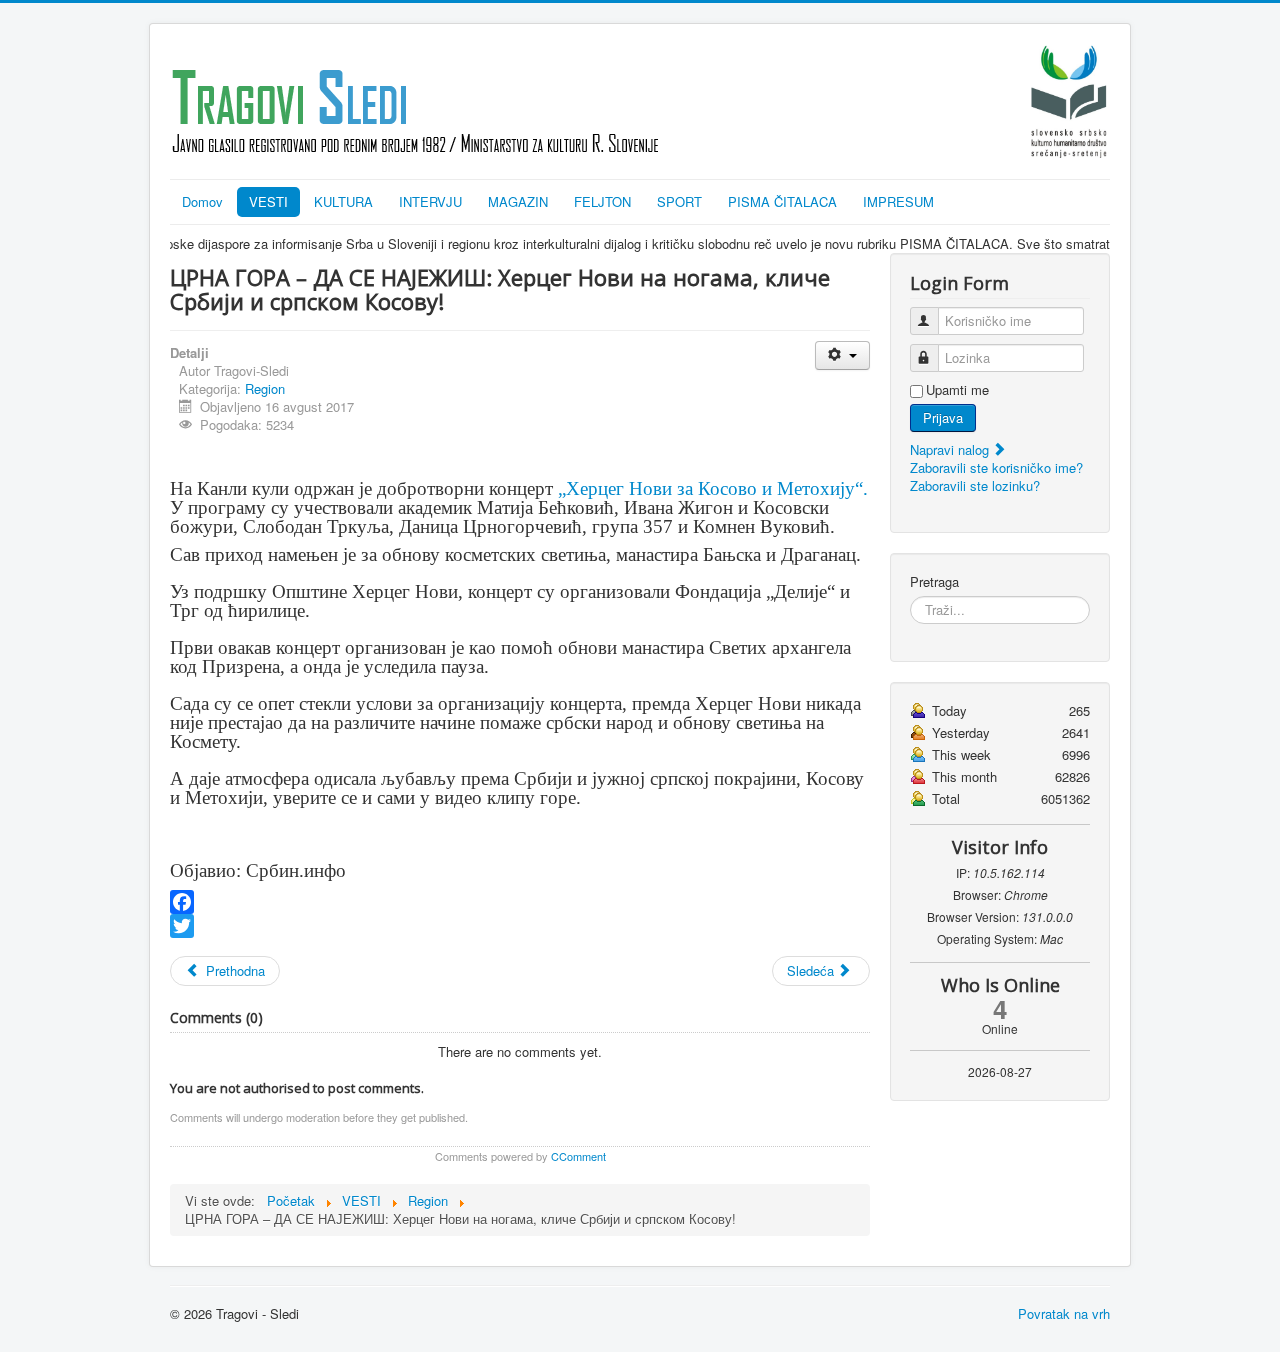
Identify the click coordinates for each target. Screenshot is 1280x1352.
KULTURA (343, 201)
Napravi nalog (951, 449)
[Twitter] (520, 926)
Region (265, 388)
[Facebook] (520, 902)
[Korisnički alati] (842, 355)
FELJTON (602, 201)
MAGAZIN (518, 201)
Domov (202, 201)
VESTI (268, 201)
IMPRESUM (898, 201)
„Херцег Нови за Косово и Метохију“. (713, 488)
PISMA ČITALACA (782, 201)
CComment (578, 1156)
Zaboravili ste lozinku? (975, 485)
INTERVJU (430, 201)
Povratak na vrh (1064, 1313)
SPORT (679, 201)
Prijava (943, 417)
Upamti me (957, 390)
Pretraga (934, 582)
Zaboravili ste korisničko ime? (996, 467)
